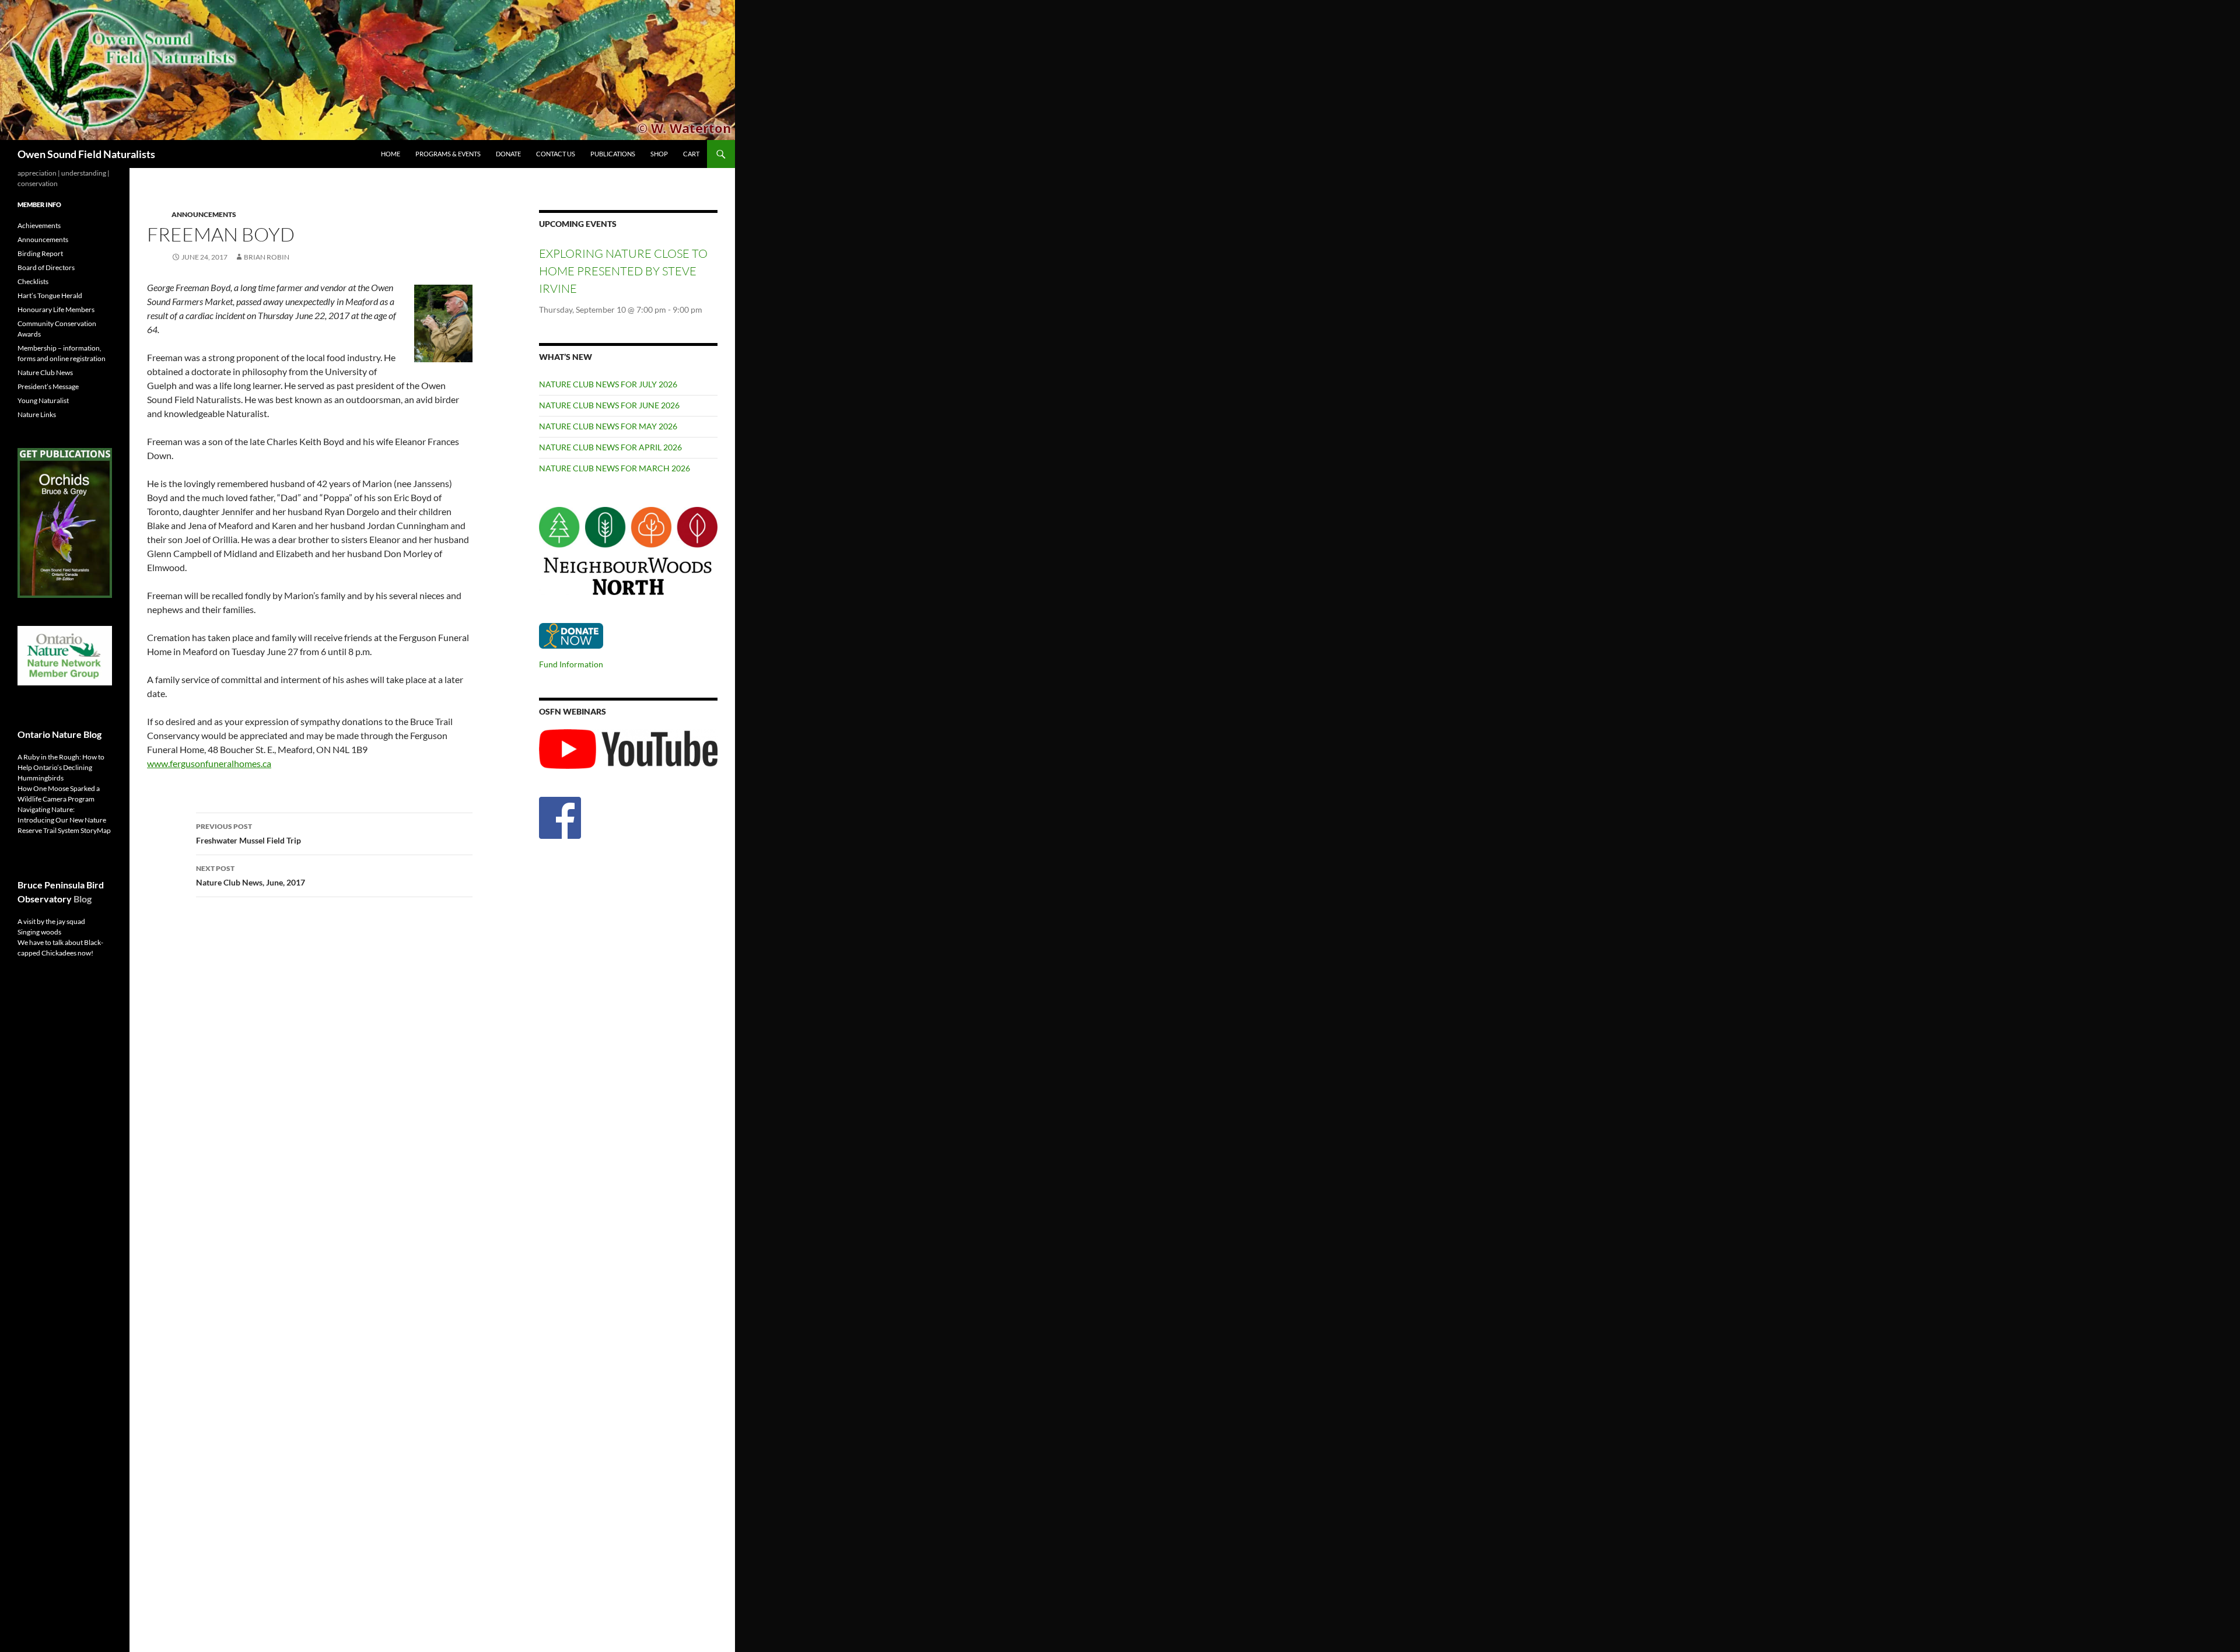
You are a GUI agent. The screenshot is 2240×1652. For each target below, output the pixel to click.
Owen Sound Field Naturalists (86, 154)
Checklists (33, 281)
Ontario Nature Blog (60, 734)
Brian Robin (267, 257)
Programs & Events (448, 154)
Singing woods (39, 932)
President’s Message (48, 386)
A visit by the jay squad (51, 921)
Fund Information (571, 664)
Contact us (556, 154)
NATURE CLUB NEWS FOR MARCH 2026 (615, 468)
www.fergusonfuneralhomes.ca (209, 763)
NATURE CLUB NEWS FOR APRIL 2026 (610, 447)
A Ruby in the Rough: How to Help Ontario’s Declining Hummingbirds (61, 767)
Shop (659, 154)
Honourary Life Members (56, 309)
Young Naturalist (43, 400)
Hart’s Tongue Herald (50, 295)
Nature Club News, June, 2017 (251, 876)
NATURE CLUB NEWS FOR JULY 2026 (608, 384)
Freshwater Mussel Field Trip (249, 834)
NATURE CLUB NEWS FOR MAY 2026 (608, 426)
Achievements (39, 225)
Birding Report (40, 253)
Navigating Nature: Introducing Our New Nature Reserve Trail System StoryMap (64, 820)
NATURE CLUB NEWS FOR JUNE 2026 (609, 405)
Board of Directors (46, 267)
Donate (508, 154)
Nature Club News (45, 372)
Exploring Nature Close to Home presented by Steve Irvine (623, 271)
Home (391, 154)
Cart (691, 154)
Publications (613, 154)
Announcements (204, 214)
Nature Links (37, 414)
